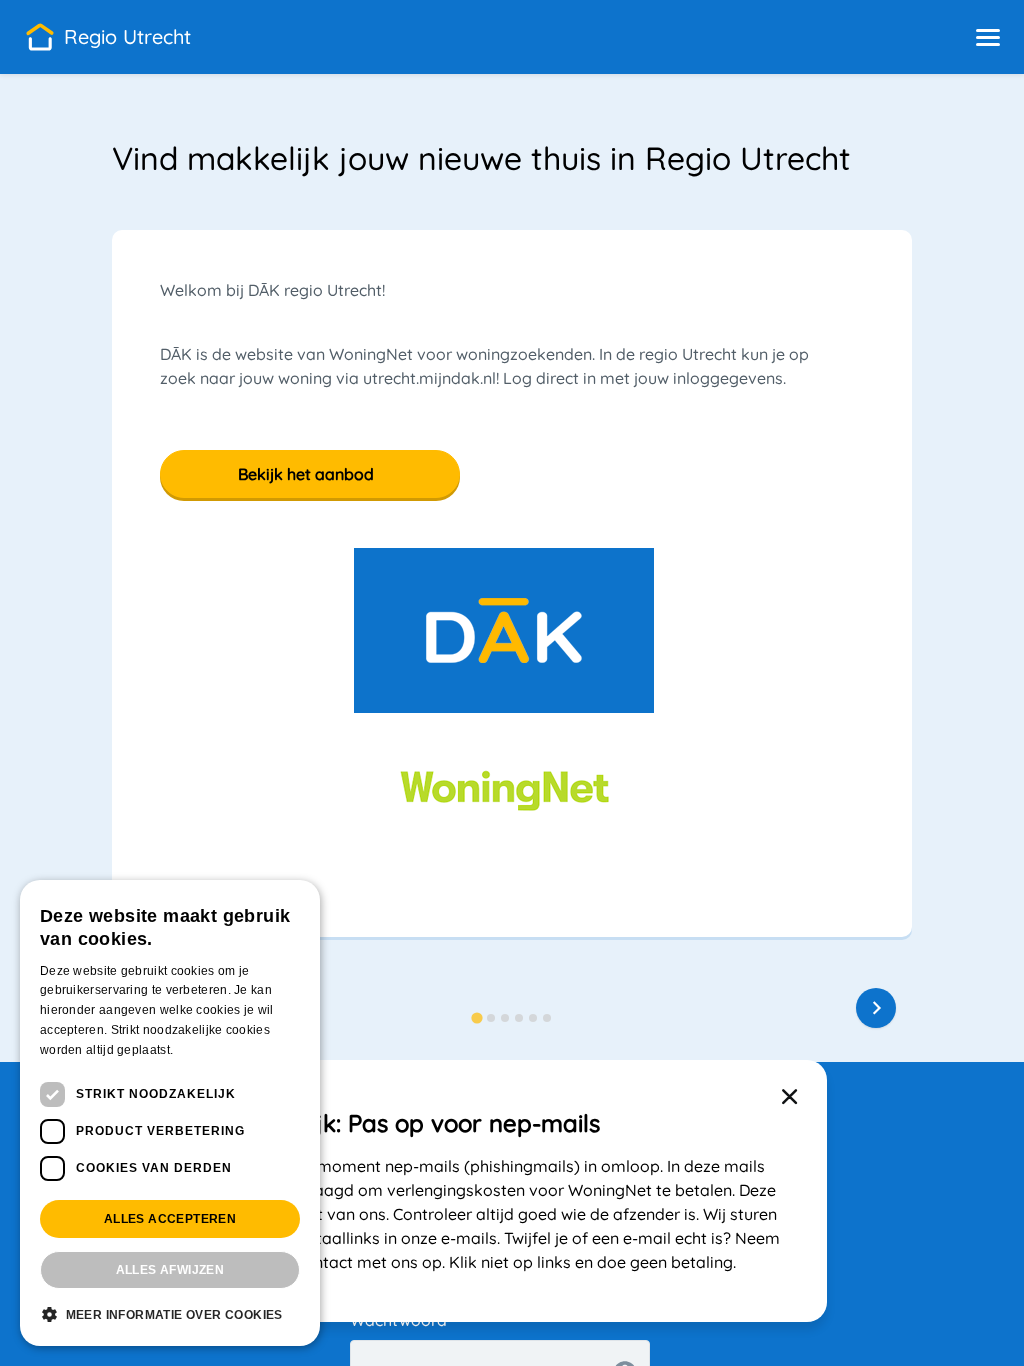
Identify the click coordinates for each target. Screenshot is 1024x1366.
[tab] (476, 1017)
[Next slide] (876, 1008)
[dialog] (170, 1113)
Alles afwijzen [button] (170, 1270)
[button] (988, 37)
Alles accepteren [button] (170, 1219)
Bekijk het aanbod (306, 474)
